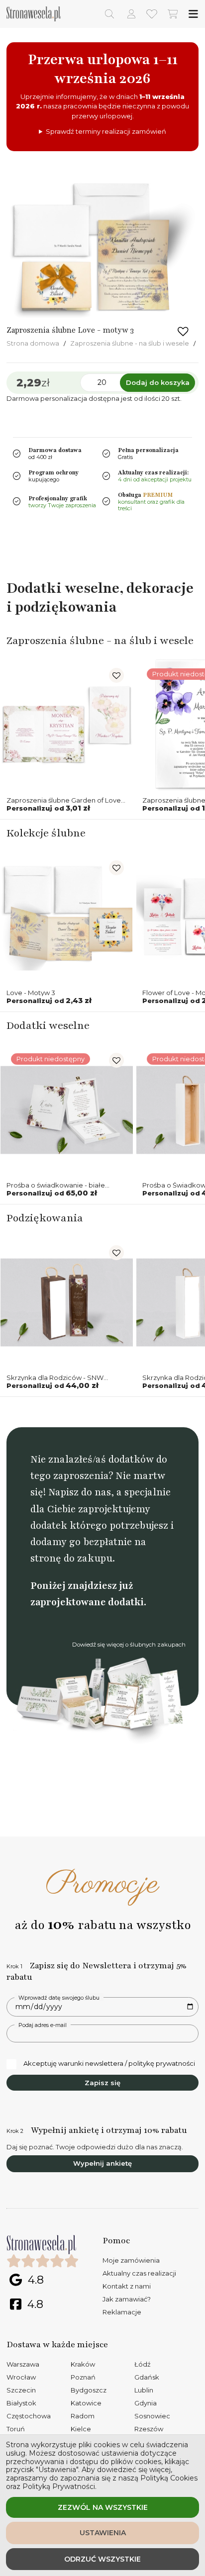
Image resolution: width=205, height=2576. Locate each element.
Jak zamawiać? (127, 2299)
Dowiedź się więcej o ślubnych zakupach (129, 1645)
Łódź (143, 2364)
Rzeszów (149, 2429)
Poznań (83, 2377)
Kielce (81, 2429)
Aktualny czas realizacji (139, 2273)
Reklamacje (122, 2312)
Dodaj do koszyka (158, 382)
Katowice (86, 2403)
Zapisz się (102, 2083)
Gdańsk (147, 2377)
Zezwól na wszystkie (103, 2507)
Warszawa (23, 2364)
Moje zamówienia (131, 2260)
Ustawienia (103, 2533)
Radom (83, 2416)
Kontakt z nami (127, 2286)
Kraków (83, 2364)
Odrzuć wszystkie (102, 2559)
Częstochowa (29, 2416)
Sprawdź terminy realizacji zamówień (106, 131)
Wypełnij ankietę (102, 2163)
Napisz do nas (80, 1492)
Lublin (144, 2390)
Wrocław (21, 2377)
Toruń (16, 2429)
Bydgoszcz (89, 2390)
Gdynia (146, 2403)
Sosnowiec (152, 2416)
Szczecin (21, 2390)
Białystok (21, 2403)
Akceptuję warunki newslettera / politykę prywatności (109, 2063)
